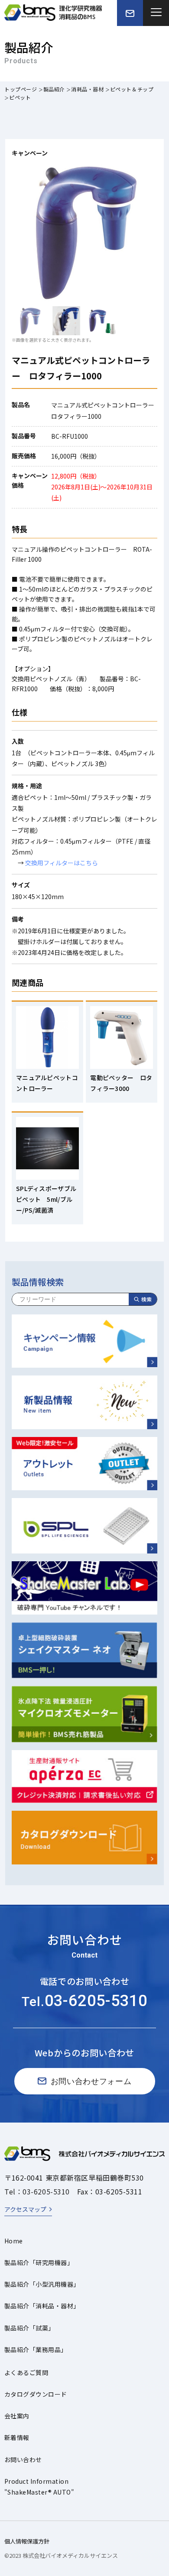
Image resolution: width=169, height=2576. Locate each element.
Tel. (84, 2002)
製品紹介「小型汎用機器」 (42, 2284)
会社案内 (17, 2416)
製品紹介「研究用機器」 (39, 2262)
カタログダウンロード (36, 2394)
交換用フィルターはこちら (62, 863)
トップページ (21, 89)
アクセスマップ (25, 2209)
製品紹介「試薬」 (29, 2328)
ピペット (20, 97)
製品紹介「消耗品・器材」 (42, 2306)
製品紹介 (54, 89)
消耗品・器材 (88, 89)
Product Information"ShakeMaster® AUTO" (39, 2487)
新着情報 (17, 2437)
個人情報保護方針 (27, 2541)
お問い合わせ (23, 2459)
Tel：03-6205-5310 (37, 2191)
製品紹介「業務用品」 (36, 2349)
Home (14, 2241)
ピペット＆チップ (132, 89)
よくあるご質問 (26, 2372)
